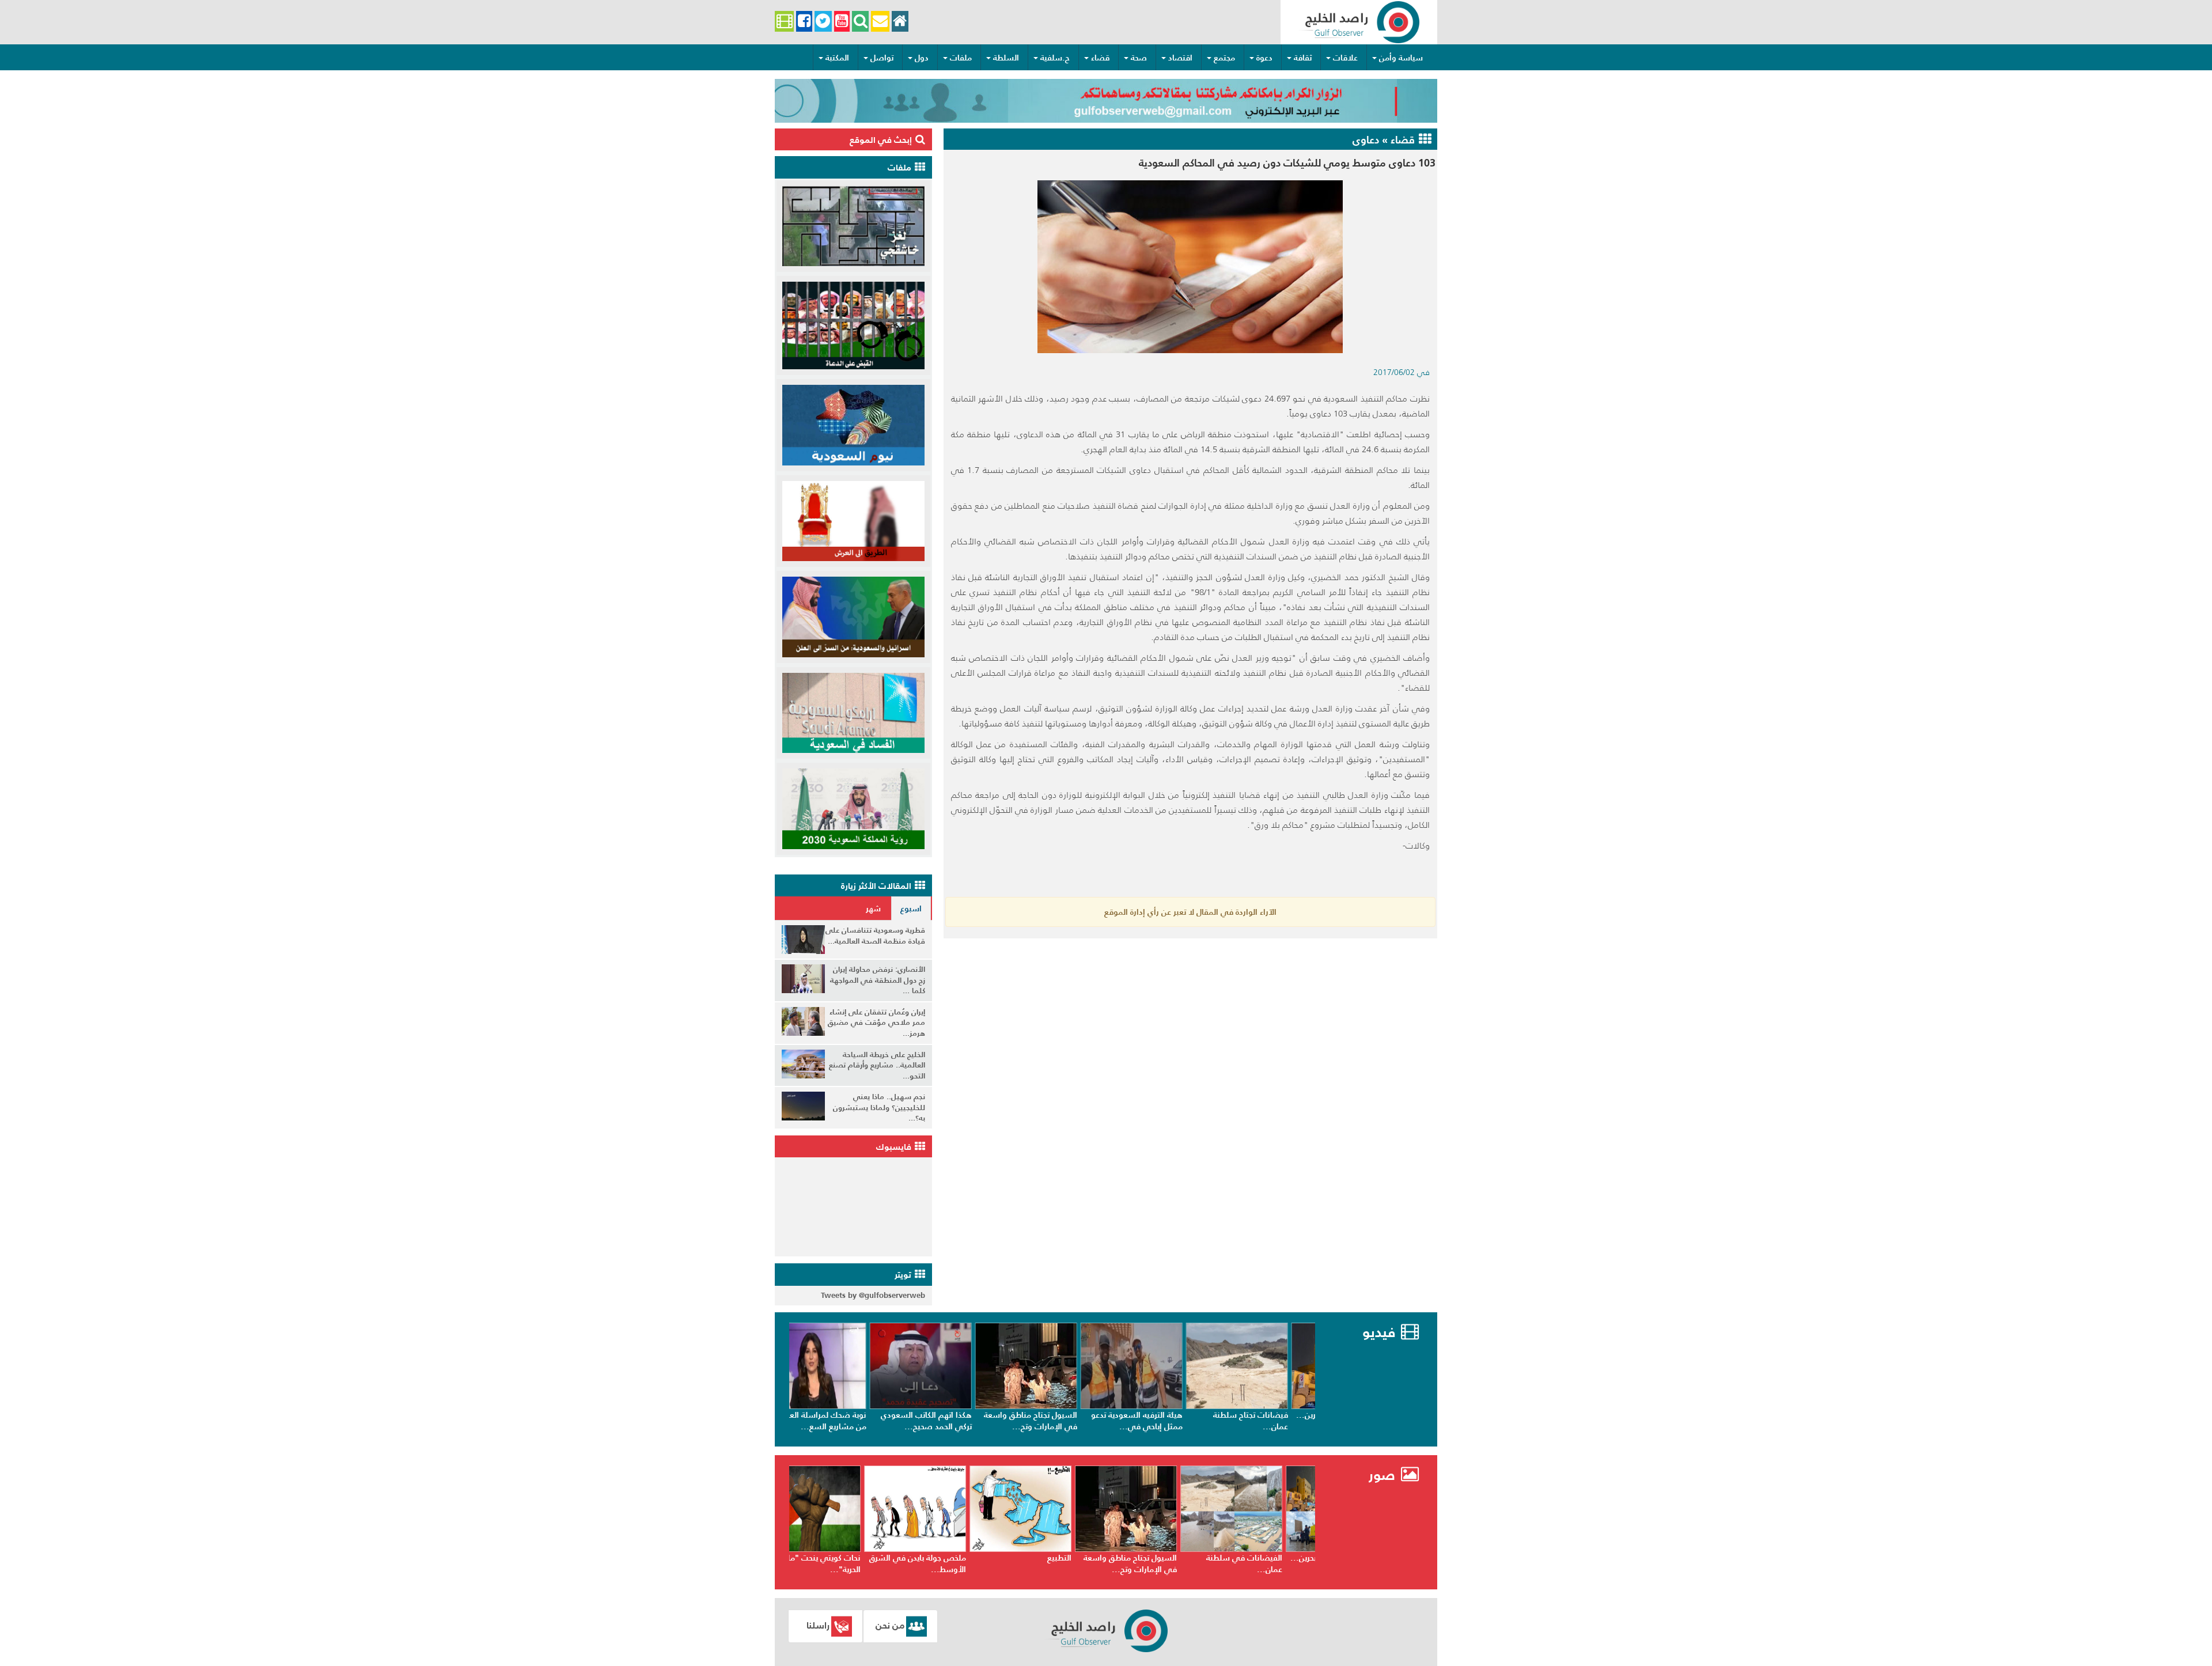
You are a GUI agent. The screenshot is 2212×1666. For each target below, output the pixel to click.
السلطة (1006, 58)
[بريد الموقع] (880, 22)
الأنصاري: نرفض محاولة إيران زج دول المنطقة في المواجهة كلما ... (878, 980)
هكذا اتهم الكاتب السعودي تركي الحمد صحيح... (952, 1421)
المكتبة (837, 58)
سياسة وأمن (1401, 58)
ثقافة (1303, 58)
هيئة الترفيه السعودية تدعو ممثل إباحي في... (1162, 1421)
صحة (1139, 58)
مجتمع (1224, 58)
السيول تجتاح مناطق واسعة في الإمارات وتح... (1056, 1421)
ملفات (961, 58)
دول (922, 58)
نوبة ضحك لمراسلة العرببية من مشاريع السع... (846, 1421)
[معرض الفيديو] (784, 22)
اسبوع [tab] (911, 908)
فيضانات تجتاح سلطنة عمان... (1276, 1421)
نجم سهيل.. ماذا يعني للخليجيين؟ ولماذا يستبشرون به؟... (879, 1107)
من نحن (890, 1625)
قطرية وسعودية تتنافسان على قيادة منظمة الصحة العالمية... (875, 936)
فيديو (1379, 1332)
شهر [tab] (873, 908)
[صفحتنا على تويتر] (823, 22)
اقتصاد (1180, 58)
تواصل (882, 58)
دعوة (1264, 58)
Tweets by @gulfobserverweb (873, 1295)
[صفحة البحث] (860, 22)
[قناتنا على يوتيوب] (842, 22)
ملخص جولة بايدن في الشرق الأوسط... (949, 1563)
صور (1384, 1475)
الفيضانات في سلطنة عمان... (1275, 1563)
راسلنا (818, 1625)
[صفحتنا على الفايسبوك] (804, 22)
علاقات (1345, 58)
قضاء (1100, 58)
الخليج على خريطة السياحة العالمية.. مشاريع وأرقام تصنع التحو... (877, 1065)
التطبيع (1090, 1558)
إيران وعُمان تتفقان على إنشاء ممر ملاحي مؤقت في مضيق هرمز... (876, 1023)
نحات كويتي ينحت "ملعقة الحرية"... (849, 1563)
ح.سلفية (1055, 58)
